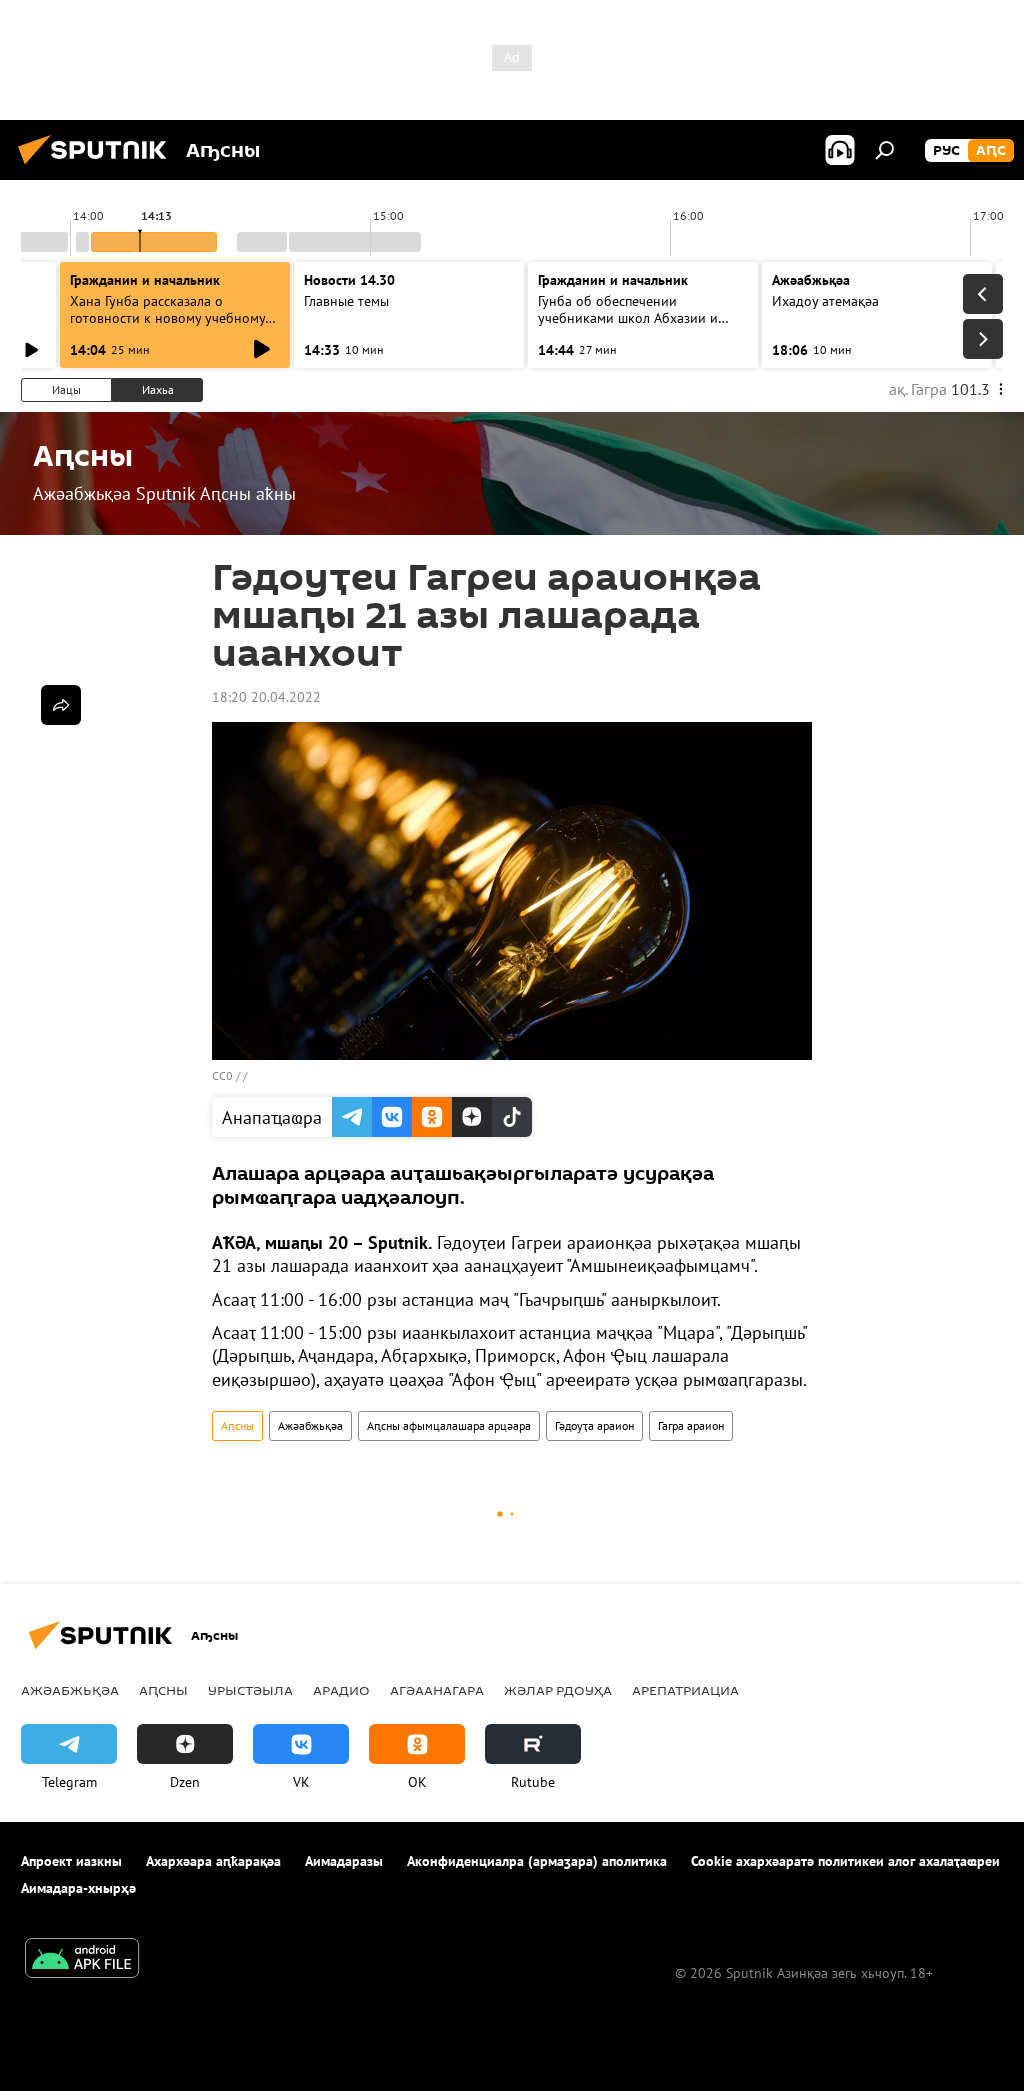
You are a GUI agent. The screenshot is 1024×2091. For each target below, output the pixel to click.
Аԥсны (237, 1425)
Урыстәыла (250, 1690)
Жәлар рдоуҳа (558, 1690)
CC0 (222, 1075)
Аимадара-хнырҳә (78, 1888)
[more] (61, 705)
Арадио (341, 1690)
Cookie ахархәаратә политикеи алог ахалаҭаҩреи (845, 1861)
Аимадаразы (344, 1861)
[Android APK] (82, 1960)
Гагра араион (691, 1425)
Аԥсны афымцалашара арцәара (449, 1425)
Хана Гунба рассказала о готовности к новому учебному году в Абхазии (167, 318)
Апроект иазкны (71, 1861)
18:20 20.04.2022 (266, 697)
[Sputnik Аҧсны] (98, 167)
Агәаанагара (437, 1690)
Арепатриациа (685, 1690)
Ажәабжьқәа (310, 1425)
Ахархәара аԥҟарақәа (213, 1861)
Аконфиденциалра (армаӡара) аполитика (537, 1861)
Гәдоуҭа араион (594, 1425)
